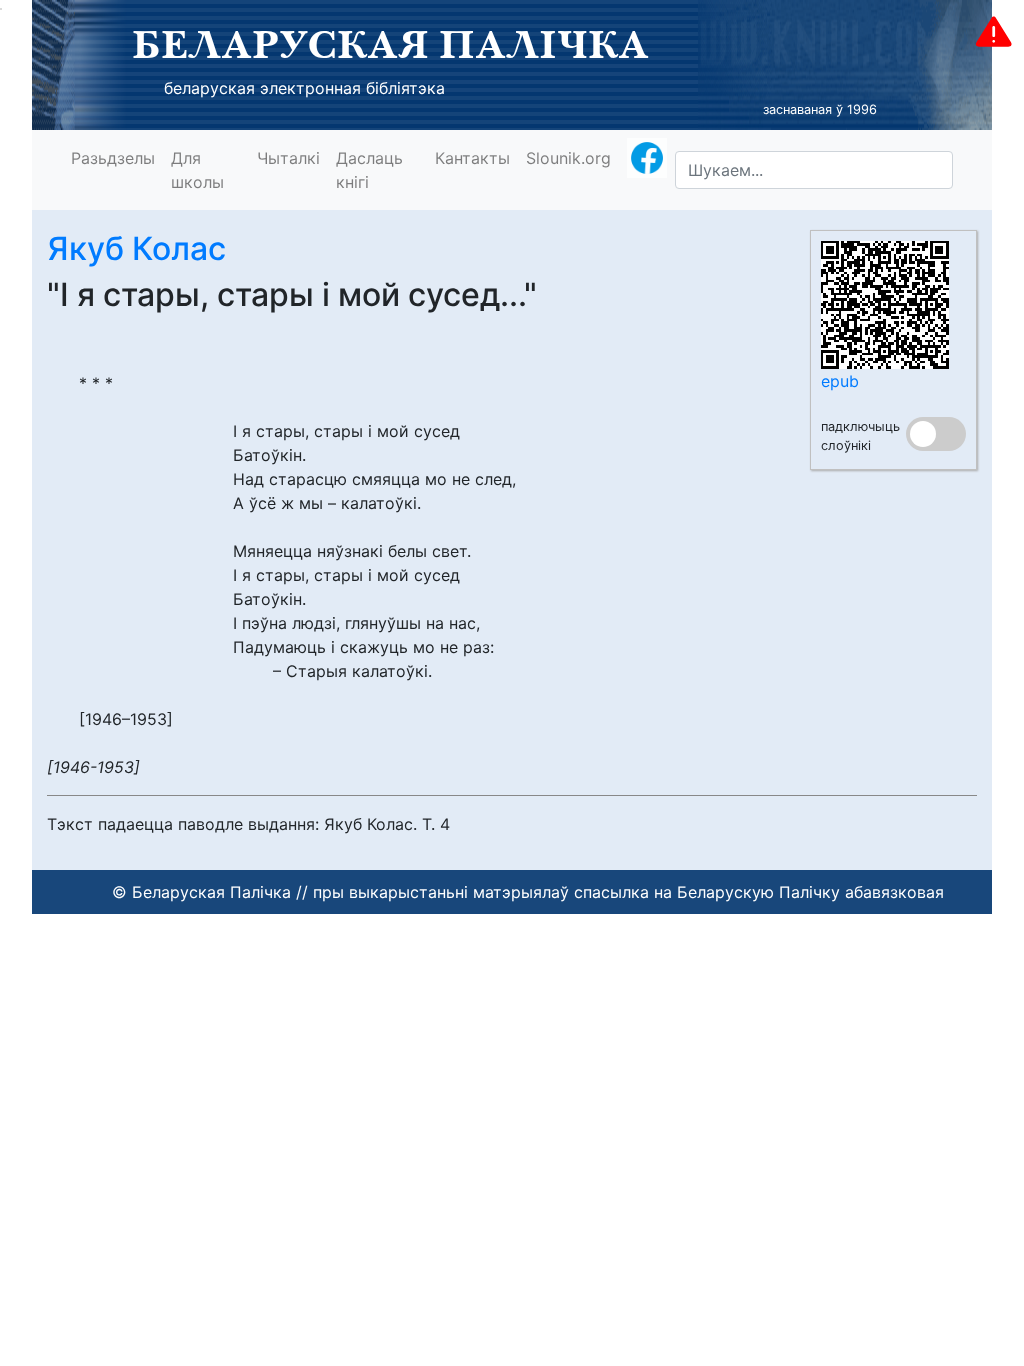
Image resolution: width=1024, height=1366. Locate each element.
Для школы (197, 170)
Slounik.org (568, 158)
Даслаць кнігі (369, 170)
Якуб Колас (136, 248)
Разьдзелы (113, 158)
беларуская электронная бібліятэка (304, 88)
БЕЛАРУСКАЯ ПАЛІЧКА (390, 44)
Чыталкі (288, 158)
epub (840, 381)
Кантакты (472, 158)
